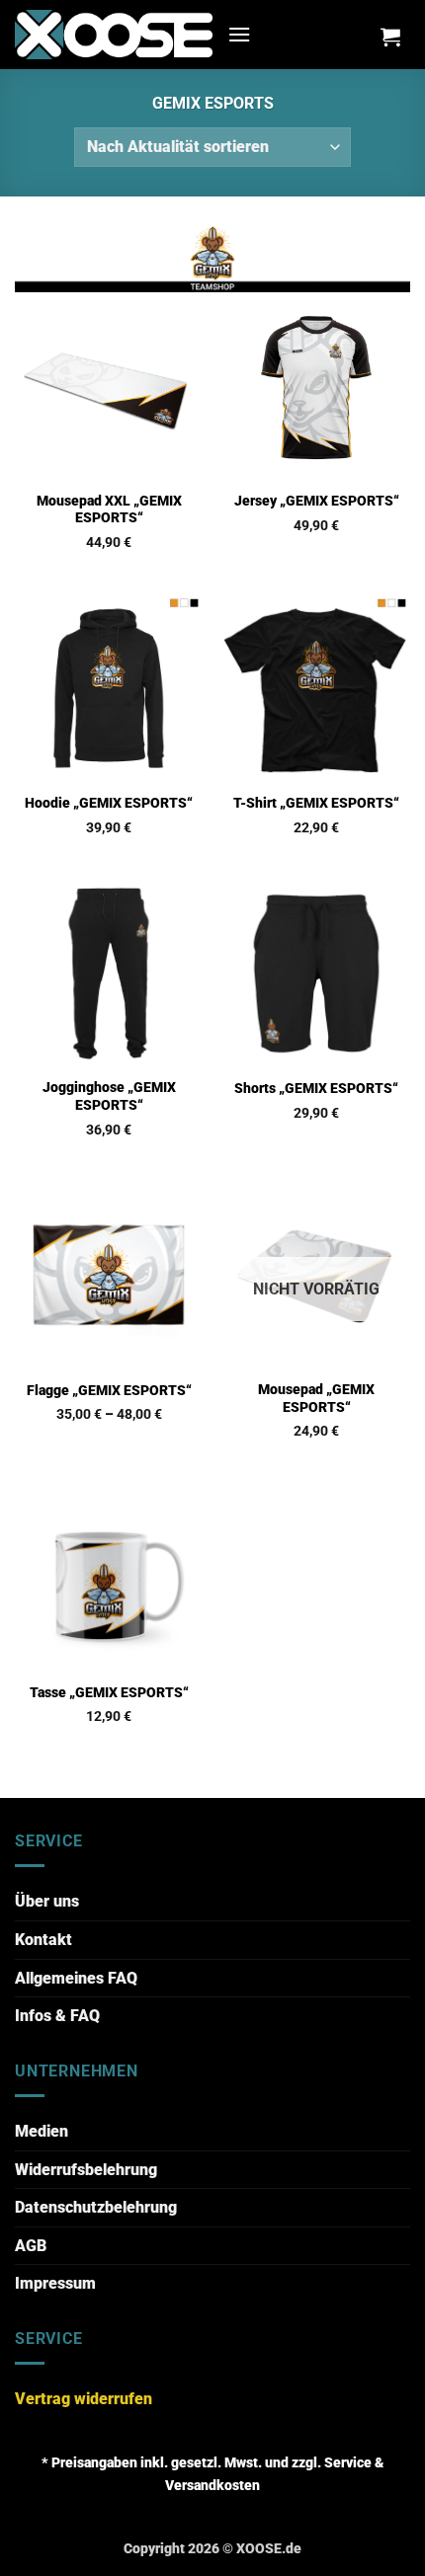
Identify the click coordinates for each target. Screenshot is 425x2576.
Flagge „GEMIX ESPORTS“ (109, 1390)
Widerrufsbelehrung (86, 2170)
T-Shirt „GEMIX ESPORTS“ (316, 803)
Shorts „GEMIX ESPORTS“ (316, 1088)
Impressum (55, 2283)
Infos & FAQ (57, 2016)
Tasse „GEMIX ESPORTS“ (109, 1692)
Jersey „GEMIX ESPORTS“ (317, 501)
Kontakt (43, 1940)
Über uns (47, 1901)
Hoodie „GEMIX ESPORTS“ (109, 803)
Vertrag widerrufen (84, 2399)
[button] (239, 34)
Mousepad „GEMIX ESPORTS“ (316, 1398)
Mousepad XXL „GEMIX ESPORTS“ (109, 509)
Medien (42, 2131)
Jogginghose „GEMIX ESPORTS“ (109, 1096)
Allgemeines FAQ (76, 1978)
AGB (31, 2246)
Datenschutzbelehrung (96, 2207)
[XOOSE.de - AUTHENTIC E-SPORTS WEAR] (114, 34)
